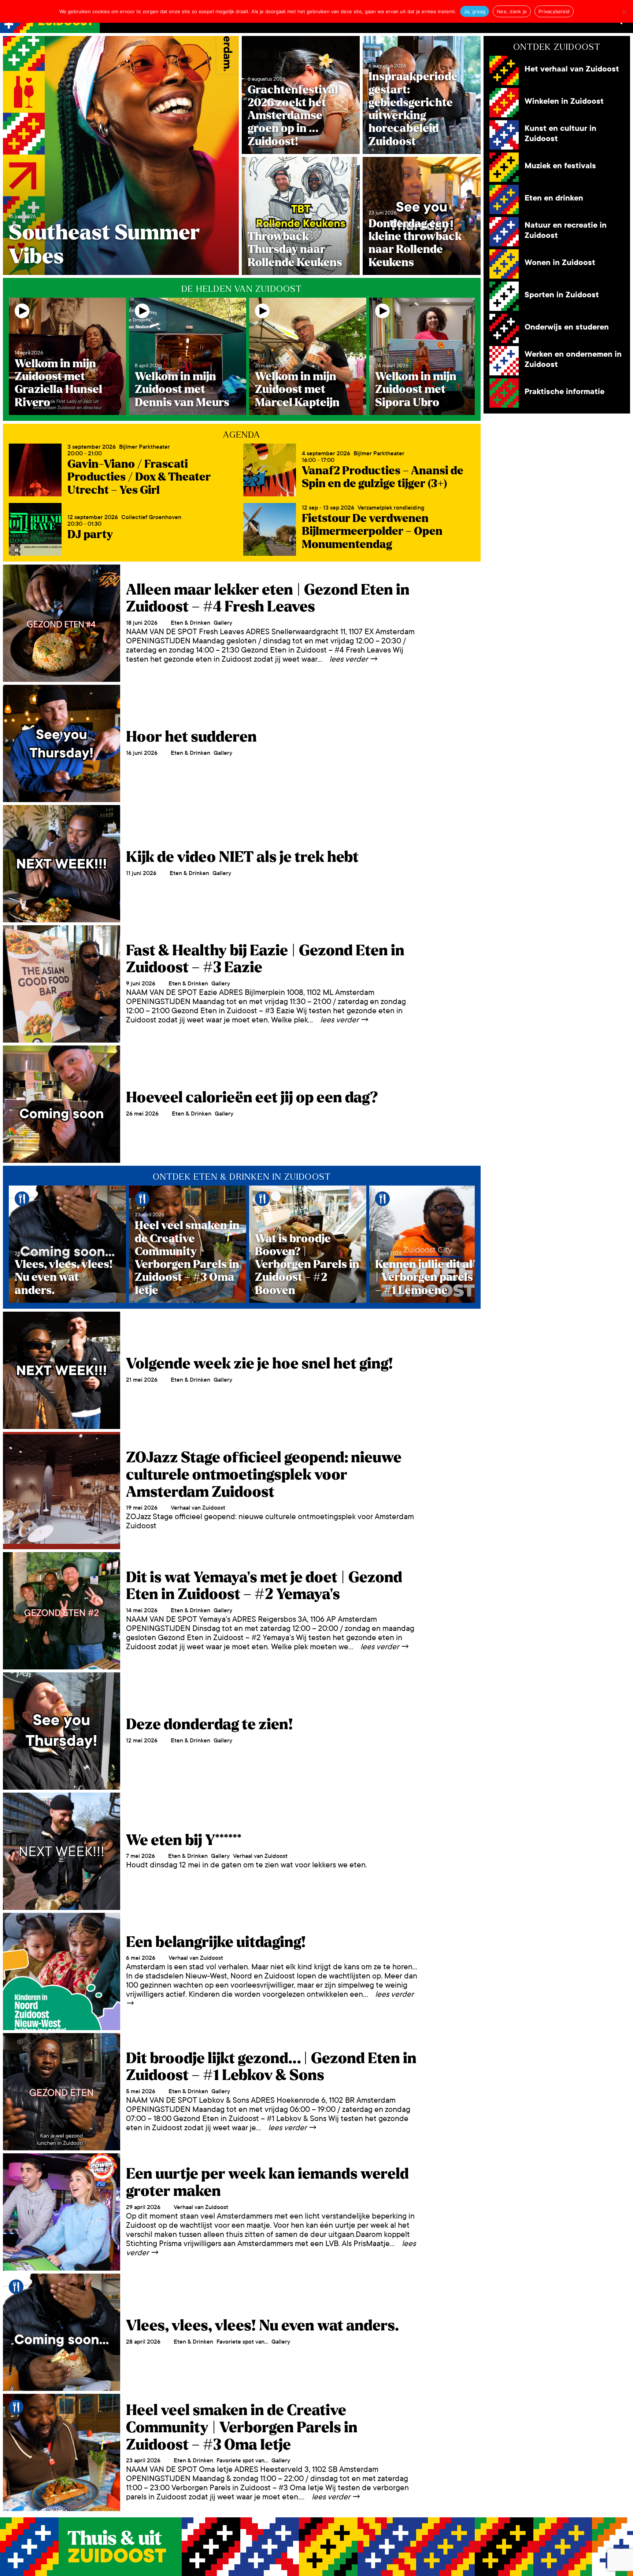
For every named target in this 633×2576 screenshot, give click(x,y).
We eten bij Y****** (184, 1840)
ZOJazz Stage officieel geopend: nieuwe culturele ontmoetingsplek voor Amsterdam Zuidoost (264, 1475)
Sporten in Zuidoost (562, 295)
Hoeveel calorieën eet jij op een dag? (252, 1098)
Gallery (223, 623)
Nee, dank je (512, 11)
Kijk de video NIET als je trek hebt (242, 857)
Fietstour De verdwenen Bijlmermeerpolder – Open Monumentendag (372, 531)
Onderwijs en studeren (567, 327)
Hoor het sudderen (191, 737)
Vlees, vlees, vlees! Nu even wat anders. (262, 2326)
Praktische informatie (564, 392)
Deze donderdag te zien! (210, 1724)
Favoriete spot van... (242, 2342)
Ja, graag (475, 11)
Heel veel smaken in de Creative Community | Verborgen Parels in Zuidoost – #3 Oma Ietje (242, 2427)
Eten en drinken (554, 198)
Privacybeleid (554, 11)
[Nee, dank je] (624, 11)
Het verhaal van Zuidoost (572, 69)
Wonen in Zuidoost (560, 263)
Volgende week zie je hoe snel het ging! (260, 1364)
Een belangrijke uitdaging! (216, 1942)
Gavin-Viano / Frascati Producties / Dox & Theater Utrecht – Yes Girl (139, 477)
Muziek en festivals (560, 166)
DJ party (90, 534)
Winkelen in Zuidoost (564, 101)
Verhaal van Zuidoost (198, 1508)
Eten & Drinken (190, 623)
